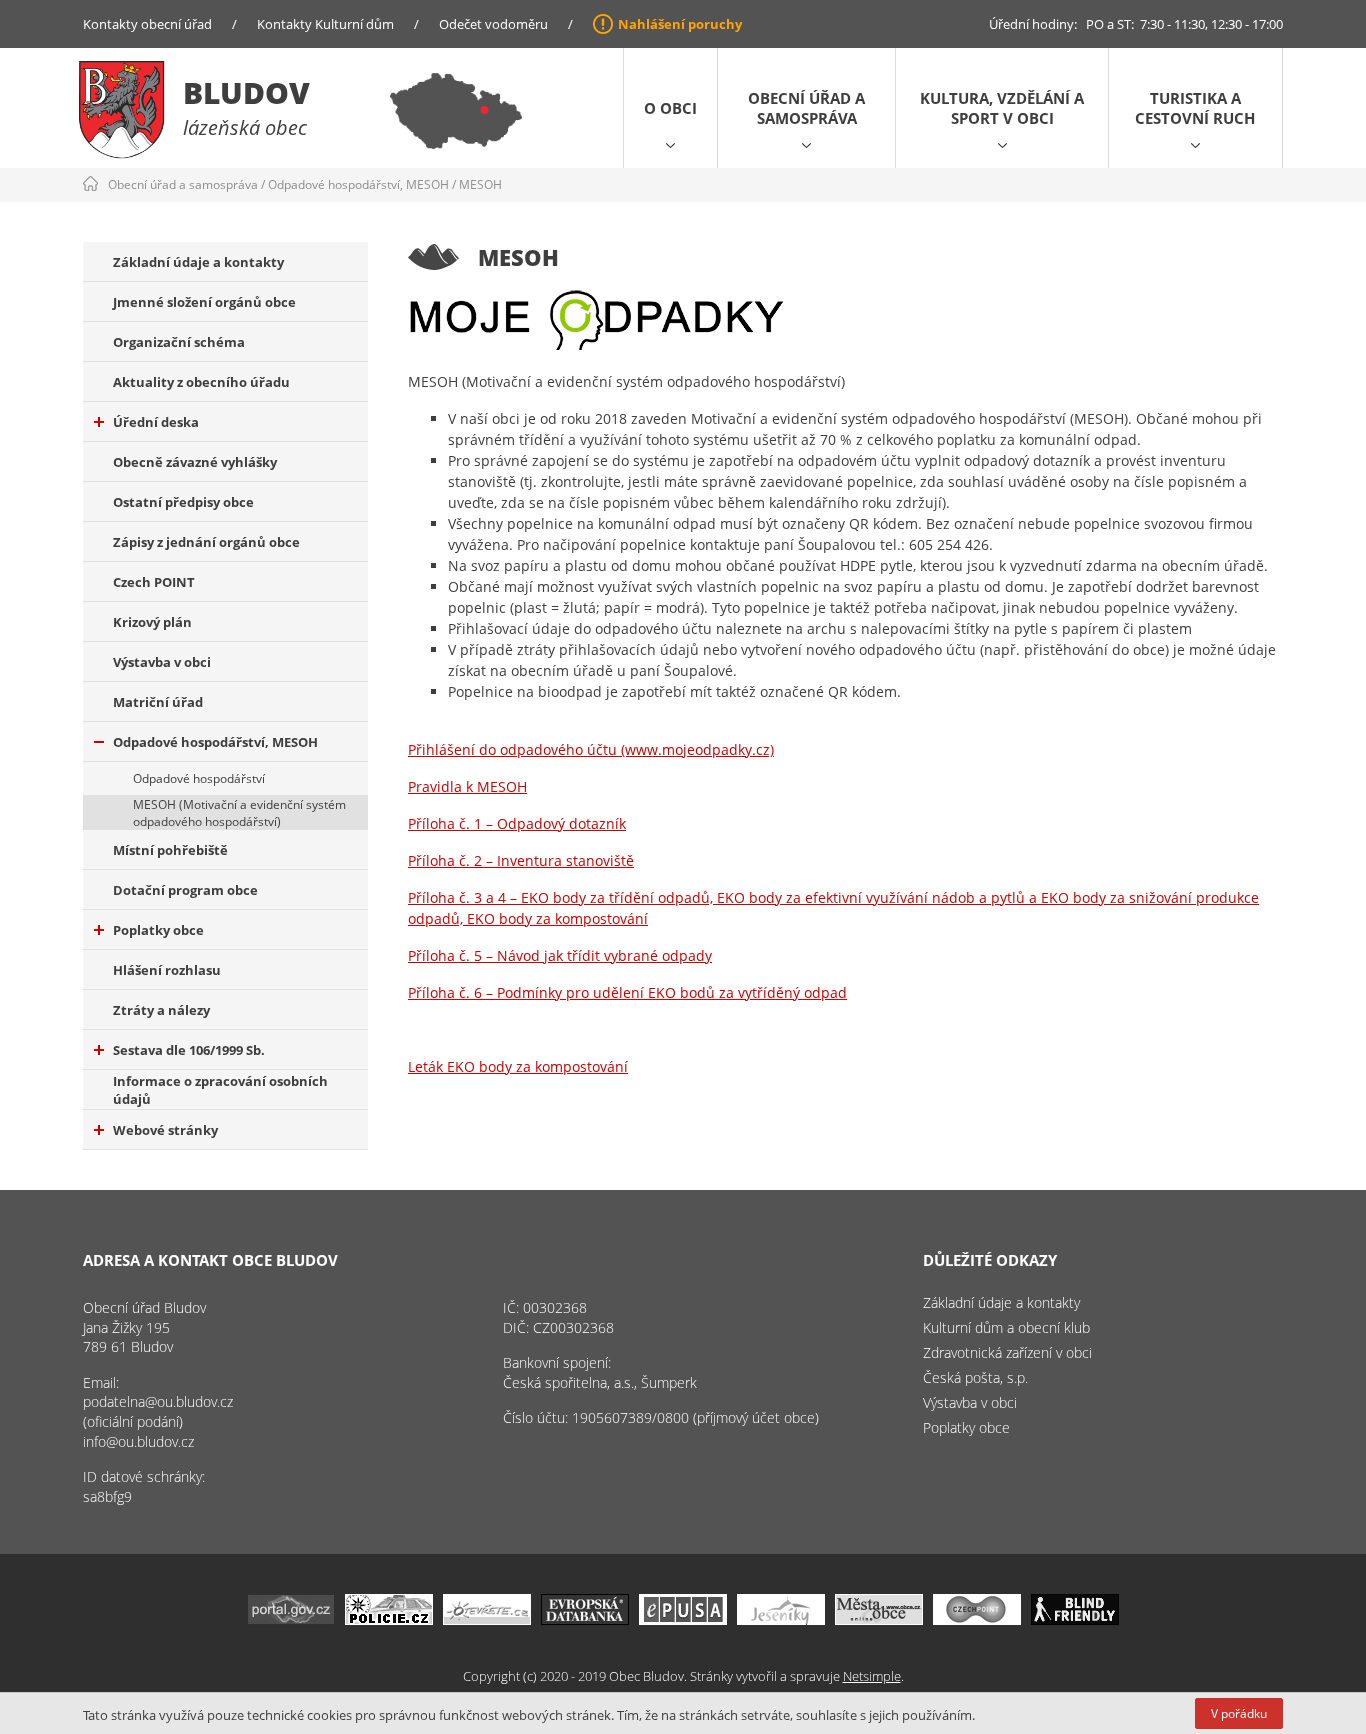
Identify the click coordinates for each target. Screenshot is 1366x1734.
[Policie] (389, 1619)
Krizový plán (152, 622)
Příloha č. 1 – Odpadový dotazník (517, 823)
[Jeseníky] (781, 1619)
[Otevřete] (487, 1619)
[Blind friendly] (1075, 1619)
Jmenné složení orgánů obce (204, 302)
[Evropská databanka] (585, 1619)
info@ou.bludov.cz (138, 1441)
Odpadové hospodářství (199, 778)
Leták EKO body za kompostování (518, 1066)
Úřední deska (156, 422)
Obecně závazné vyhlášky (195, 462)
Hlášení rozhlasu (167, 970)
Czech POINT (154, 582)
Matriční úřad (158, 702)
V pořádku (1239, 1713)
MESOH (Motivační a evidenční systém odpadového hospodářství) (239, 813)
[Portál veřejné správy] (291, 1619)
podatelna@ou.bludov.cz (158, 1401)
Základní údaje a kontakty (198, 262)
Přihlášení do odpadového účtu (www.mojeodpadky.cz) (591, 749)
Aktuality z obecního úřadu (201, 382)
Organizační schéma (179, 342)
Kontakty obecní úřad (147, 24)
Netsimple (872, 1676)
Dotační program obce (185, 890)
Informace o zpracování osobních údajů (220, 1090)
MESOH (480, 184)
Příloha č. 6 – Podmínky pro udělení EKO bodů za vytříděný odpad (627, 992)
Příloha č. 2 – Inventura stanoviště (521, 860)
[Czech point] (977, 1619)
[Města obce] (879, 1619)
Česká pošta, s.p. (975, 1377)
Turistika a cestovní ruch (1195, 108)
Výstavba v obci (162, 662)
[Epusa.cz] (683, 1619)
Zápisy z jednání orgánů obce (206, 542)
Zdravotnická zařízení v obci (1007, 1352)
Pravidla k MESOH (467, 786)
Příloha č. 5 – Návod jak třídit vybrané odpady (560, 955)
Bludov (246, 92)
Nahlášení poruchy (680, 24)
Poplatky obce (158, 930)
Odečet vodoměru (493, 24)
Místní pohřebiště (170, 850)
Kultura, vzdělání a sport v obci (1002, 108)
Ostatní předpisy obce (183, 502)
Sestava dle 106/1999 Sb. (189, 1050)
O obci (670, 108)
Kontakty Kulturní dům (325, 24)
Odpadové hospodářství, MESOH (358, 184)
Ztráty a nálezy (161, 1010)
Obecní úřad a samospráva (806, 108)
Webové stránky (165, 1130)
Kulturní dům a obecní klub (1006, 1327)
